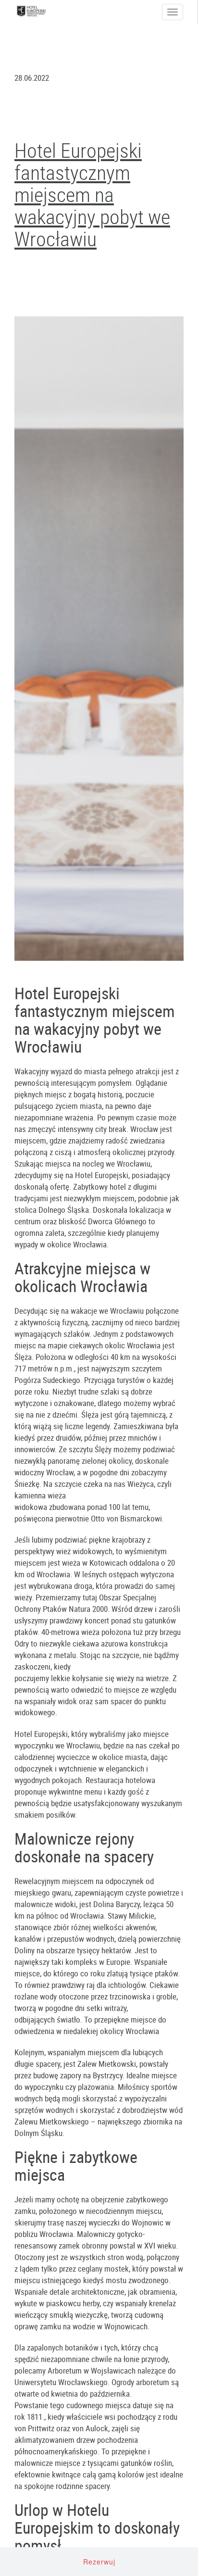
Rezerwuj (99, 2562)
